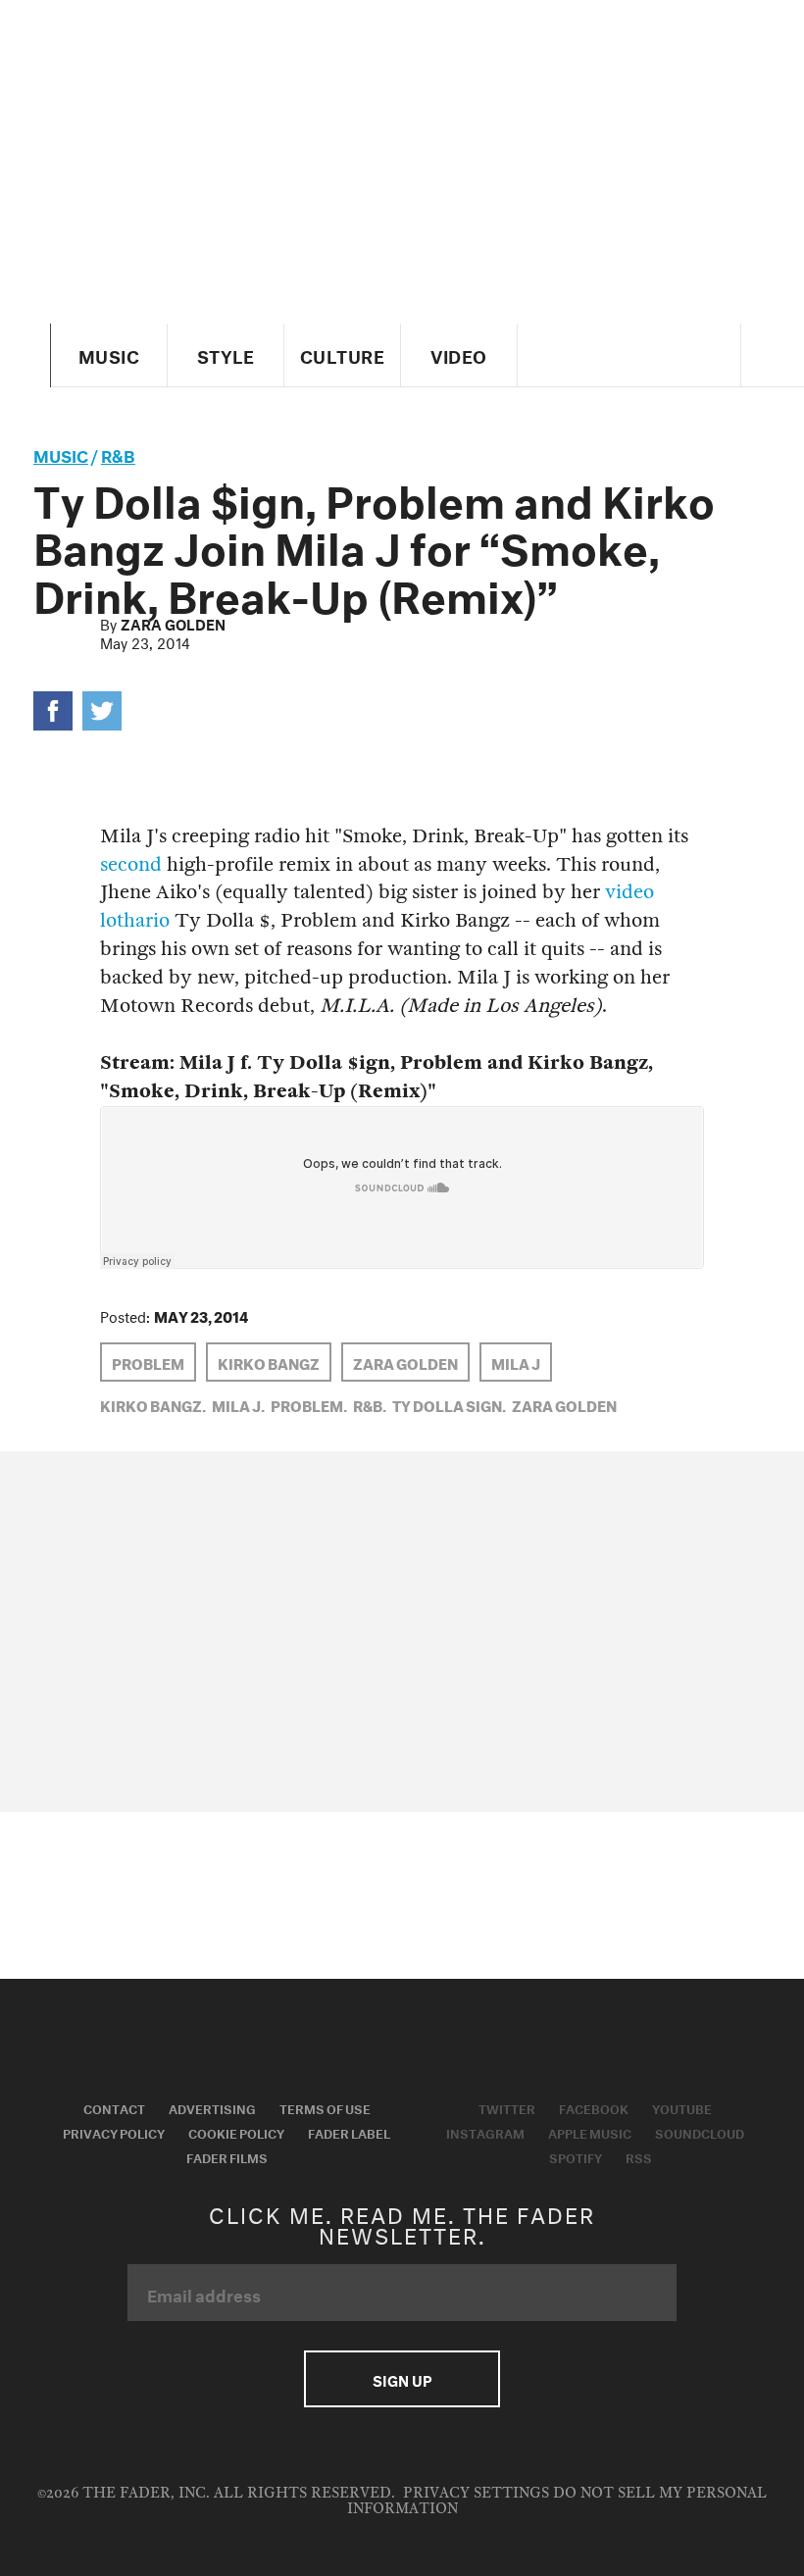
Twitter (507, 2107)
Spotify (576, 2156)
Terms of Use (325, 2107)
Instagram (485, 2132)
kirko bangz (269, 1362)
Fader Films (227, 2156)
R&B (118, 454)
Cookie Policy (236, 2132)
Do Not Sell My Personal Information (557, 2501)
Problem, (309, 1404)
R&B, (370, 1404)
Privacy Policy (114, 2132)
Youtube (682, 2107)
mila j (516, 1362)
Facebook (594, 2107)
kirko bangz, (153, 1404)
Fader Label (349, 2132)
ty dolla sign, (449, 1404)
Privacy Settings (476, 2493)
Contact (114, 2107)
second (131, 864)
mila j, (238, 1404)
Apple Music (590, 2132)
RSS (639, 2156)
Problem (148, 1362)
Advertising (212, 2107)
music (61, 454)
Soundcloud (700, 2132)
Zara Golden (173, 623)
